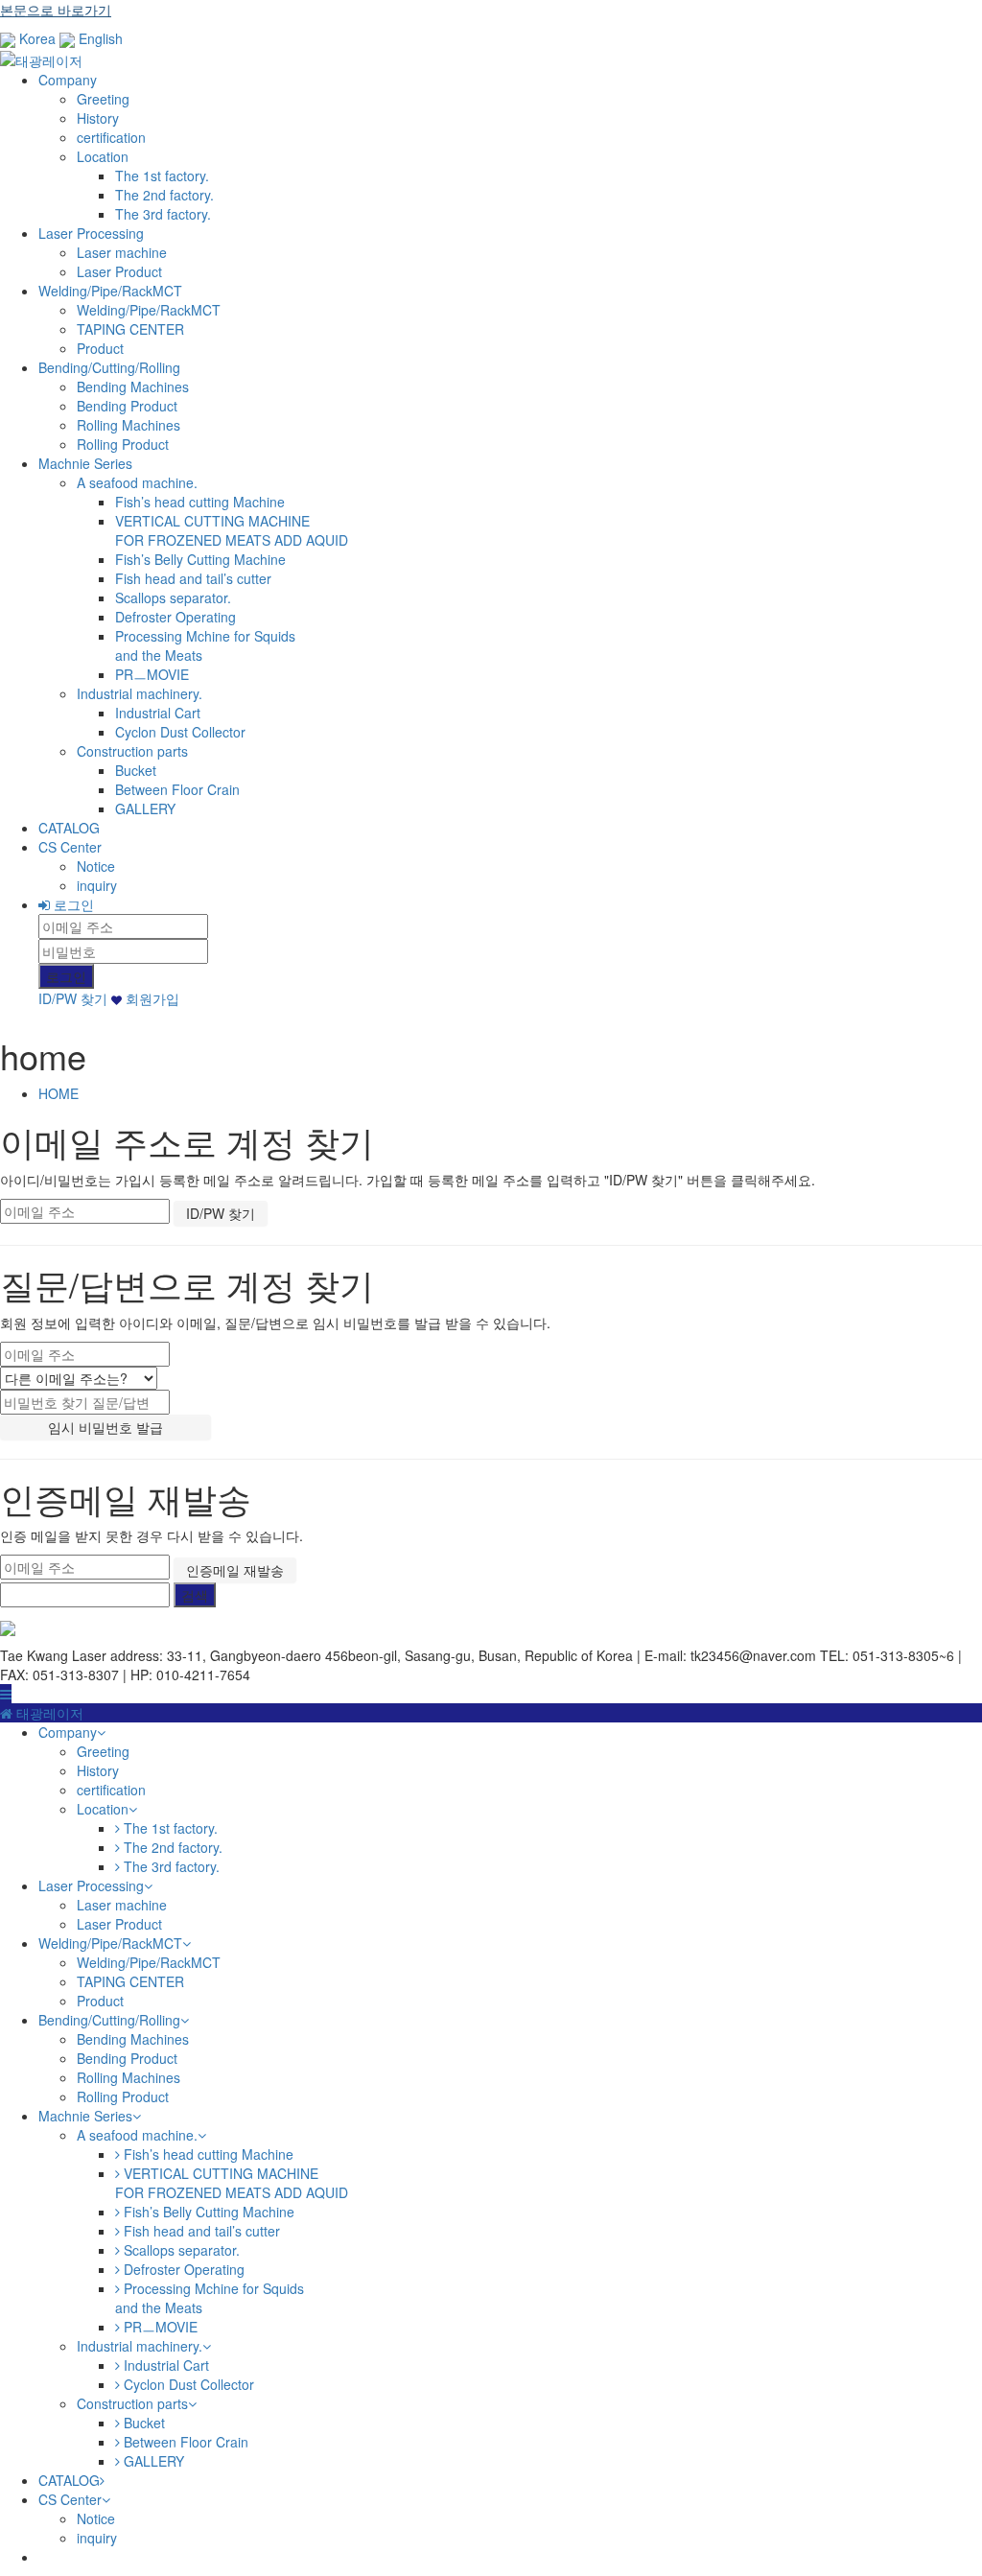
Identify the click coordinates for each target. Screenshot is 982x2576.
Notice (96, 866)
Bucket (136, 770)
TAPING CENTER (130, 329)
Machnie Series (85, 463)
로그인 (72, 904)
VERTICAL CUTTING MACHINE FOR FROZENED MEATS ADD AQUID (232, 530)
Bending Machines (133, 386)
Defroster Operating (175, 617)
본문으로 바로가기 (56, 10)
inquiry (97, 885)
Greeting (103, 99)
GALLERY (145, 808)
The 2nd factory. (164, 195)
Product (100, 348)
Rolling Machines (129, 425)
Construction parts (132, 751)
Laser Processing (91, 233)
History (98, 118)
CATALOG (69, 828)
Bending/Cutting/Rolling (109, 367)
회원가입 (151, 998)
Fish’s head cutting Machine (200, 502)
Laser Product (119, 271)
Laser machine (122, 252)
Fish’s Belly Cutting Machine (200, 559)
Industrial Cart (158, 713)
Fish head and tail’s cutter (193, 578)
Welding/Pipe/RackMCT (110, 291)
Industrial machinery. (140, 693)
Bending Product (127, 406)
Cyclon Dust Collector (180, 732)
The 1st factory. (162, 176)
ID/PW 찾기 (73, 998)
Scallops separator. (173, 597)
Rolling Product (123, 444)
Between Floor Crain (177, 789)
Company (68, 80)
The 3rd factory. (163, 214)
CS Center (70, 847)
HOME (58, 1093)
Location (103, 156)
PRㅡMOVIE (152, 674)
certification (111, 137)
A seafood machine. (137, 482)
